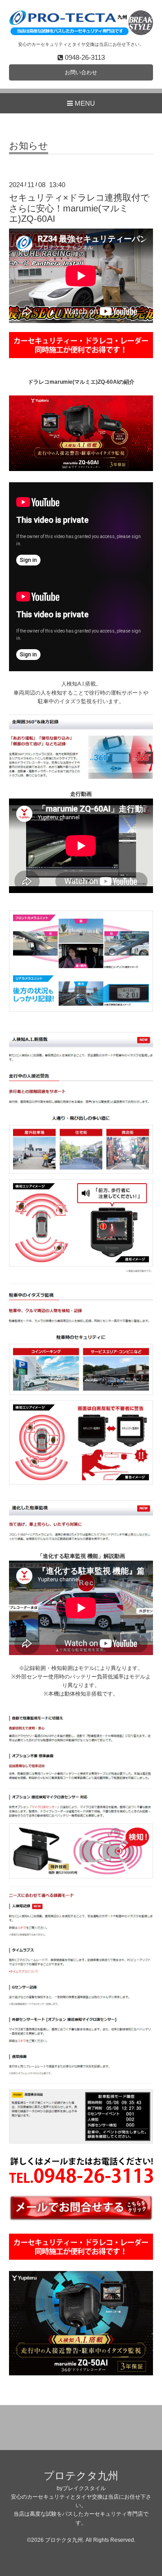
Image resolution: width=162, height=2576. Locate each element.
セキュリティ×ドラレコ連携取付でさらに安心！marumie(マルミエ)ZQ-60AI (79, 208)
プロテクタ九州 (81, 2476)
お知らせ (29, 146)
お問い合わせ (81, 72)
